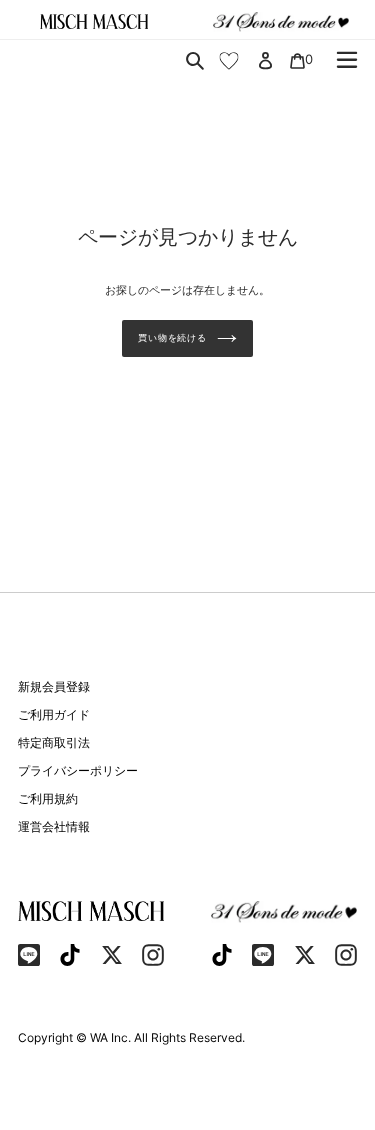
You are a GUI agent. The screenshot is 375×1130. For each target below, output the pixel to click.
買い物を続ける (172, 337)
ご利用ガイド (54, 714)
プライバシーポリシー (78, 770)
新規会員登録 (54, 686)
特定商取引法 (54, 742)
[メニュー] (347, 60)
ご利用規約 (48, 798)
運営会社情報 (54, 826)
